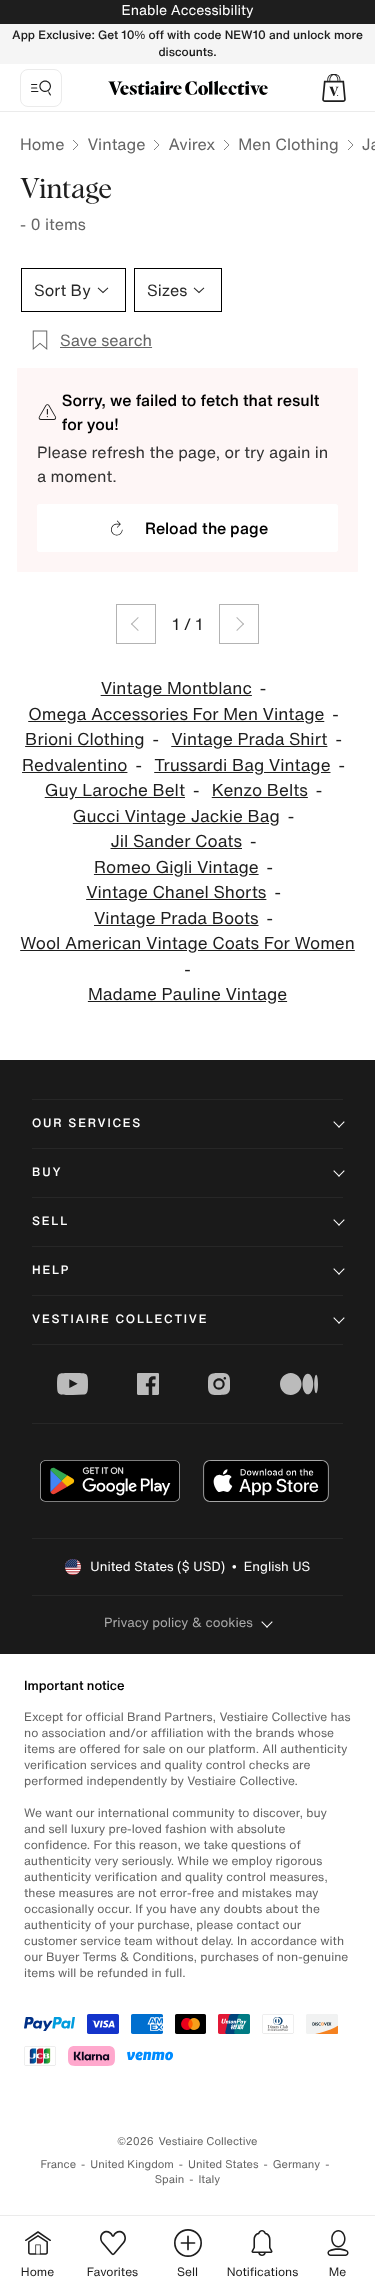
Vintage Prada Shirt (249, 739)
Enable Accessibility (187, 10)
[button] (334, 88)
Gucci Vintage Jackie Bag (176, 816)
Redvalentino (74, 765)
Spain (170, 2179)
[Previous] (136, 624)
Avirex (191, 144)
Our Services (87, 1123)
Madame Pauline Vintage (187, 994)
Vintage (116, 144)
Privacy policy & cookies (178, 1622)
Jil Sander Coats (176, 841)
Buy (47, 1172)
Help (51, 1270)
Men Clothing (288, 144)
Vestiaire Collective (120, 1319)
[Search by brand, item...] (41, 88)
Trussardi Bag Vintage (242, 765)
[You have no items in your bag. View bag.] (334, 88)
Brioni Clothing (84, 739)
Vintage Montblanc (176, 688)
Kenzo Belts (260, 790)
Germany (297, 2164)
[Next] (239, 624)
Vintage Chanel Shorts (176, 892)
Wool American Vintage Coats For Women (187, 943)
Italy (209, 2179)
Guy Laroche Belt (115, 790)
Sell (50, 1221)
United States (223, 2164)
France (59, 2164)
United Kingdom (132, 2164)
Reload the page (206, 528)
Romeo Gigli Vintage (176, 867)
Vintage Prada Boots (176, 918)
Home (42, 144)
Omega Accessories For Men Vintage (176, 714)
